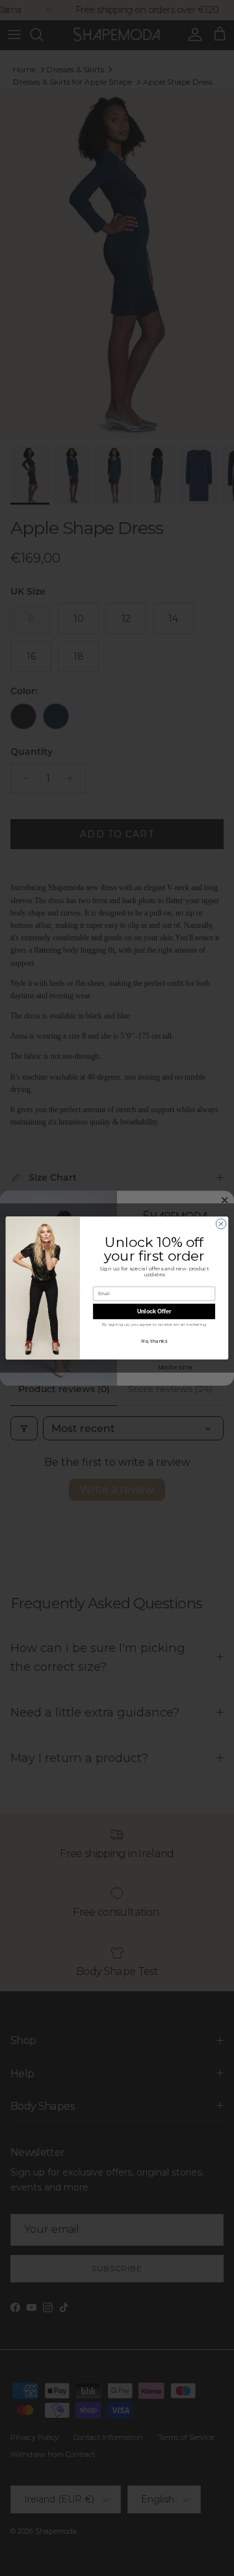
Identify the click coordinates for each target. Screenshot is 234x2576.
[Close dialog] (221, 1224)
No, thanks (154, 1341)
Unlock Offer (154, 1311)
